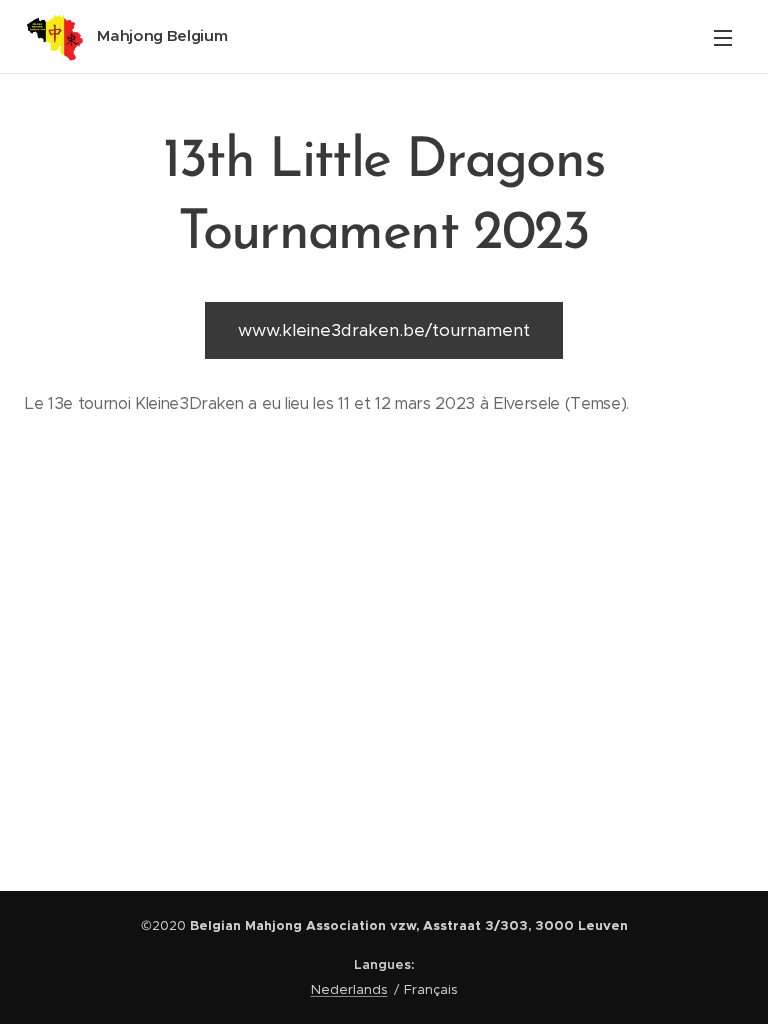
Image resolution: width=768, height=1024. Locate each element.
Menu (723, 37)
